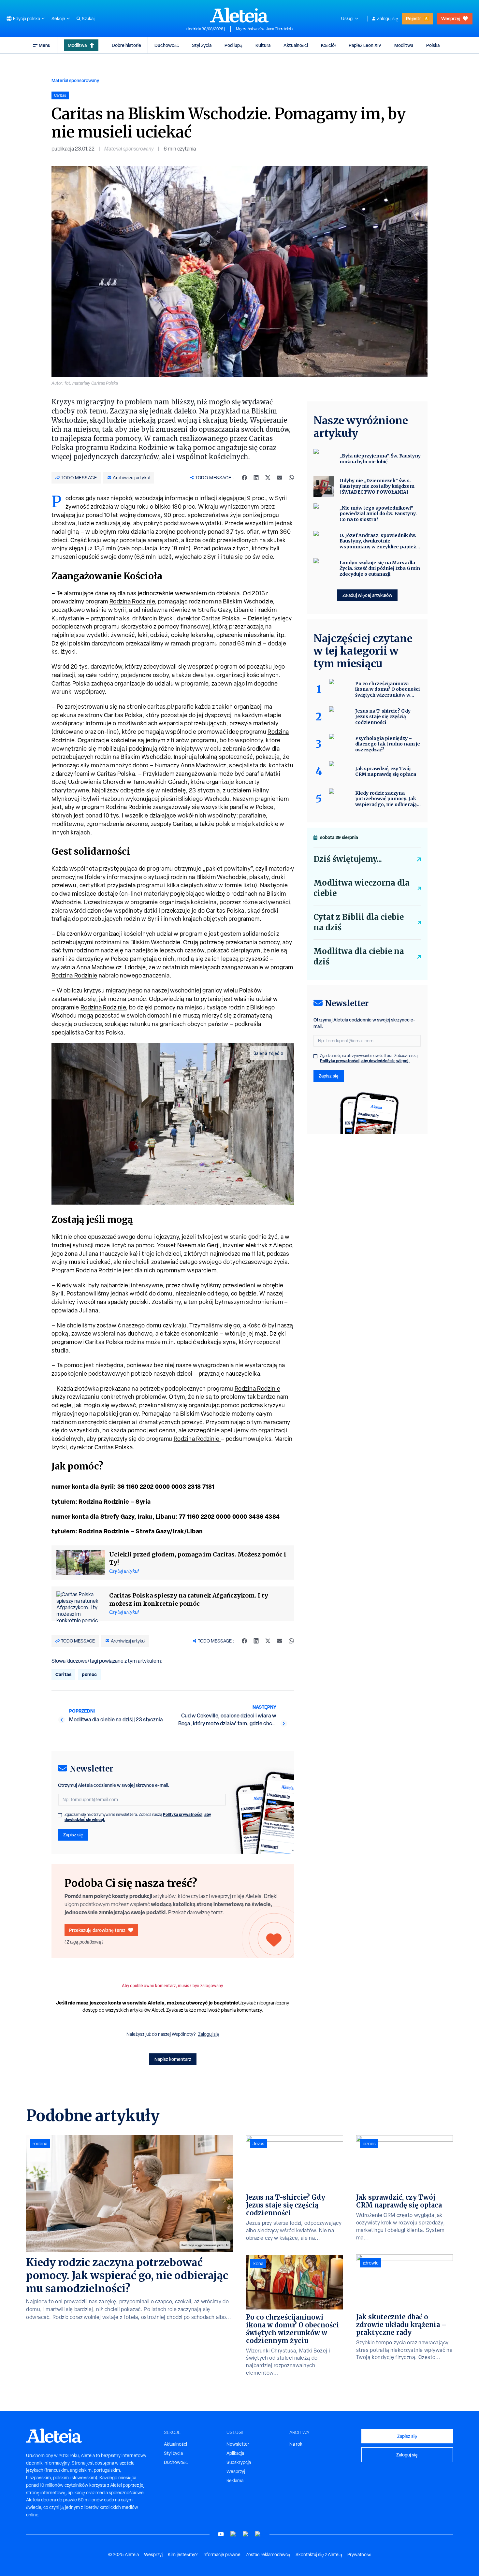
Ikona (258, 2264)
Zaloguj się (388, 19)
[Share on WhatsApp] (291, 478)
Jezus (258, 2144)
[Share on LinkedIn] (256, 478)
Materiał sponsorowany (75, 80)
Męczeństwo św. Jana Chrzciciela (264, 29)
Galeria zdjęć (267, 1053)
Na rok (296, 2444)
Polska (433, 45)
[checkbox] (60, 1815)
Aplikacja (235, 2453)
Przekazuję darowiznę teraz (97, 1930)
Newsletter (238, 2444)
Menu (45, 45)
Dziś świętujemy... (348, 859)
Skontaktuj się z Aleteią (319, 2554)
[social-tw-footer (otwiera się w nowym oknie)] (246, 2534)
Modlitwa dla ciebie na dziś (359, 956)
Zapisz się (73, 1835)
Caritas (63, 1674)
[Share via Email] (280, 478)
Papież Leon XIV (365, 45)
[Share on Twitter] (268, 478)
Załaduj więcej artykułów (367, 595)
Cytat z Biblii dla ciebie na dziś (359, 922)
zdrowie (371, 2263)
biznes (369, 2144)
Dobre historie (126, 45)
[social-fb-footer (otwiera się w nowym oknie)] (233, 2534)
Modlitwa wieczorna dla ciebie (362, 888)
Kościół (328, 45)
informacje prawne (222, 2554)
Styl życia (202, 45)
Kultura (263, 45)
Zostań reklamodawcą (268, 2554)
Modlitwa (77, 45)
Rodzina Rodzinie (132, 601)
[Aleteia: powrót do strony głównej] (239, 15)
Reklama (235, 2481)
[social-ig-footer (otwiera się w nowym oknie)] (258, 2534)
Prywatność (359, 2554)
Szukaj (88, 19)
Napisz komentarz (173, 2059)
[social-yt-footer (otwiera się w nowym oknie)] (221, 2534)
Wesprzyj (451, 18)
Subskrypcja (239, 2462)
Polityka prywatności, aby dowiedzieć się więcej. (365, 1061)
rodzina (40, 2144)
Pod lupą (233, 45)
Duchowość (167, 45)
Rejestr (414, 18)
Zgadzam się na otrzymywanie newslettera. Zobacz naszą (138, 1817)
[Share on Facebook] (244, 478)
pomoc (89, 1674)
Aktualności (296, 45)
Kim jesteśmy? (183, 2554)
